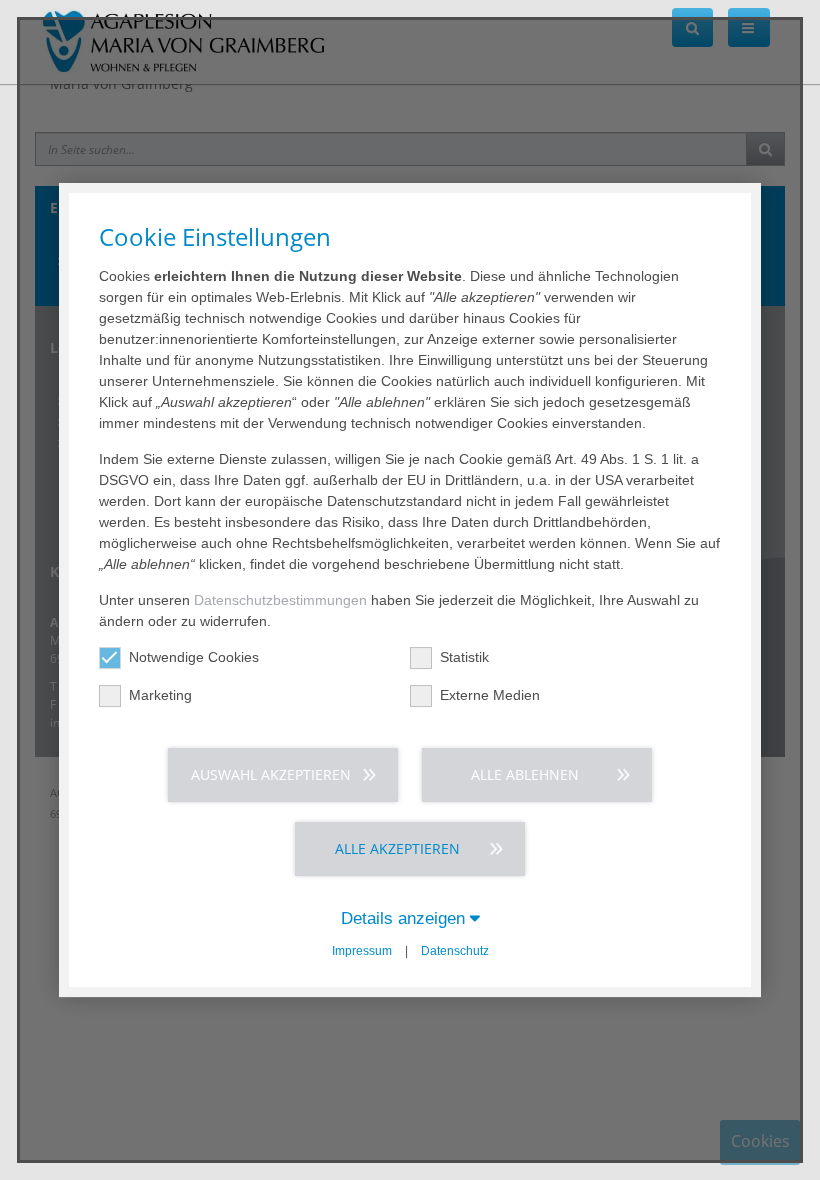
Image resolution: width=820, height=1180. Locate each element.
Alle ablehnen (525, 774)
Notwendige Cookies (194, 657)
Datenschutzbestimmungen (280, 600)
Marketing (160, 695)
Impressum (362, 951)
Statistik (464, 657)
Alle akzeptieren (397, 848)
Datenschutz (455, 951)
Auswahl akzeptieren (271, 774)
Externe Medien (490, 695)
